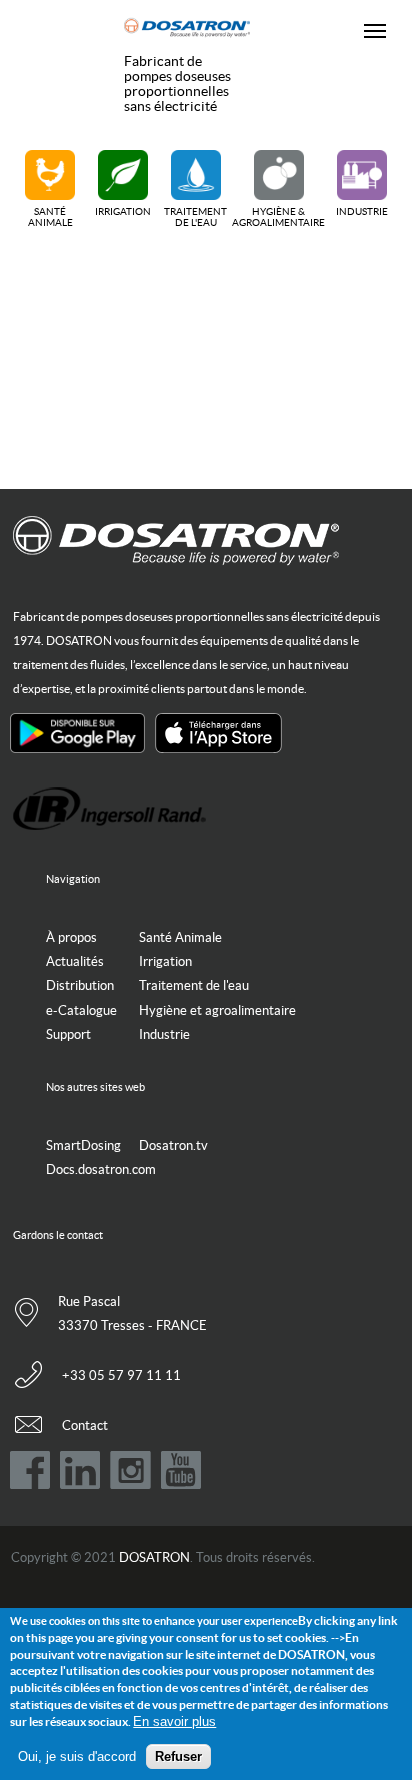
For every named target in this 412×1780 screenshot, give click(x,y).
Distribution (80, 985)
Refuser (178, 1756)
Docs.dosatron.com (101, 1169)
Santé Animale (180, 937)
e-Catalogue (81, 1010)
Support (68, 1034)
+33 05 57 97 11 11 (121, 1375)
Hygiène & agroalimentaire (278, 217)
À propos (71, 937)
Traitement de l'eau (195, 217)
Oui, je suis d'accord (77, 1756)
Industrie (362, 211)
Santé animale (50, 217)
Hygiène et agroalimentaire (217, 1010)
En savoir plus (174, 1721)
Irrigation (123, 211)
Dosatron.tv (173, 1145)
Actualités (75, 961)
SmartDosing (83, 1145)
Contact (85, 1425)
